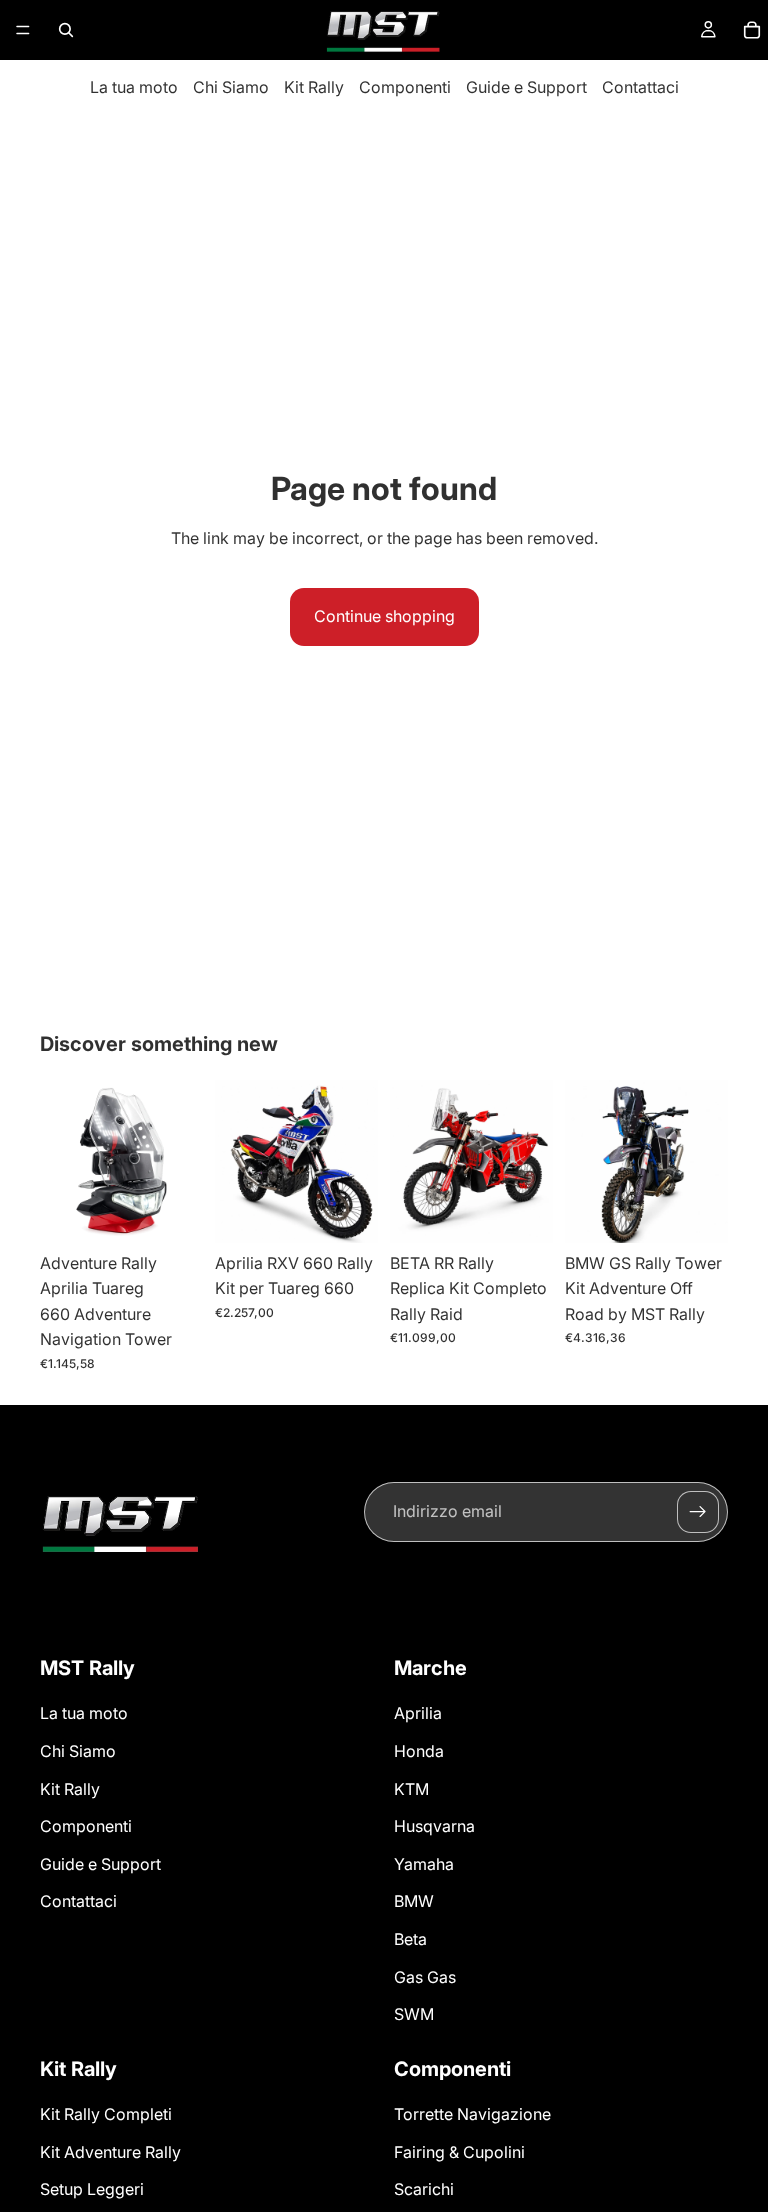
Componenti (405, 87)
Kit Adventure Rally (110, 2152)
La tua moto (134, 87)
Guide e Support (526, 87)
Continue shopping (384, 616)
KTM (411, 1789)
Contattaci (640, 87)
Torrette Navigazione (472, 2114)
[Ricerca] (66, 30)
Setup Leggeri (92, 2189)
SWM (414, 2014)
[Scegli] (347, 1212)
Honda (419, 1751)
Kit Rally (314, 87)
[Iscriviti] (698, 1512)
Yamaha (424, 1864)
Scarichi (424, 2189)
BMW (414, 1901)
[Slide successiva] (181, 1161)
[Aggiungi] (172, 1212)
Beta (410, 1939)
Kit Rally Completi (106, 2114)
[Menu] (23, 30)
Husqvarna (434, 1826)
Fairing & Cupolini (459, 2152)
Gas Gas (425, 1977)
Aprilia (418, 1713)
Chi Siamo (231, 87)
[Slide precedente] (62, 1161)
